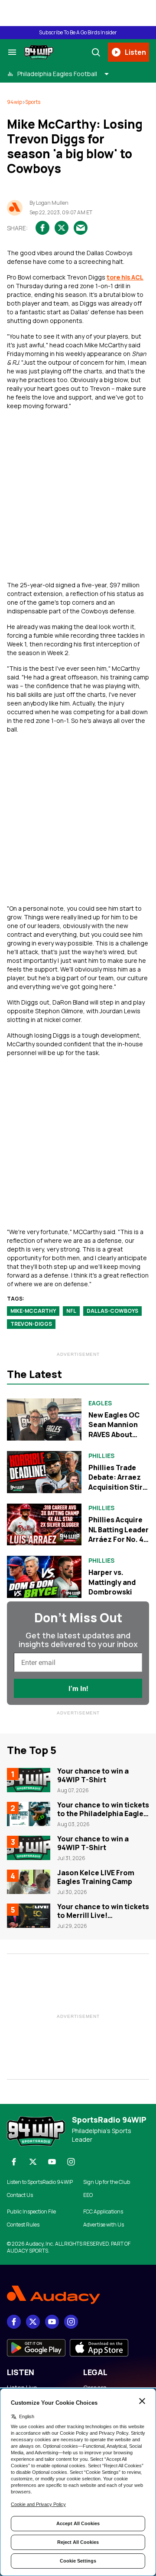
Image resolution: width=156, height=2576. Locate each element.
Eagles (100, 1403)
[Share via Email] (81, 228)
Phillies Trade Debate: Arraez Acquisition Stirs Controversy (117, 1482)
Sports (33, 102)
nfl (71, 1311)
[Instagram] (71, 2162)
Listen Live (22, 2388)
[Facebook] (14, 2162)
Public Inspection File (31, 2212)
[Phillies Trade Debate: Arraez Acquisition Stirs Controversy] (44, 1472)
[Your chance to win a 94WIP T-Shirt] (29, 1780)
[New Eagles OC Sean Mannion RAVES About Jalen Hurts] (44, 1419)
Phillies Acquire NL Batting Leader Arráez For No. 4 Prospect (119, 1534)
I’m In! (78, 1689)
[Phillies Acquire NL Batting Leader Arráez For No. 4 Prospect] (44, 1525)
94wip (15, 102)
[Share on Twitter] (62, 228)
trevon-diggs (31, 1324)
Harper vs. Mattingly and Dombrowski (112, 1582)
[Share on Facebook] (42, 228)
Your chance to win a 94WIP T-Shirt (93, 1775)
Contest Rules (23, 2225)
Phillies (101, 1456)
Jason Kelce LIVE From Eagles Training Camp (96, 1877)
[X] (33, 2162)
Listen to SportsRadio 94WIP (40, 2182)
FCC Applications (103, 2212)
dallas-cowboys (112, 1311)
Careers (95, 2388)
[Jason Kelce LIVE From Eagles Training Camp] (29, 1882)
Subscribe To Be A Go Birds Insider (78, 33)
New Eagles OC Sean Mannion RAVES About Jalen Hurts (114, 1429)
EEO (88, 2195)
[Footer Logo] (78, 2295)
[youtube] (52, 2162)
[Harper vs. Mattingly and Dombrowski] (44, 1577)
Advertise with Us (104, 2225)
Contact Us (20, 2195)
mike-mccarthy (33, 1311)
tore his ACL (125, 277)
